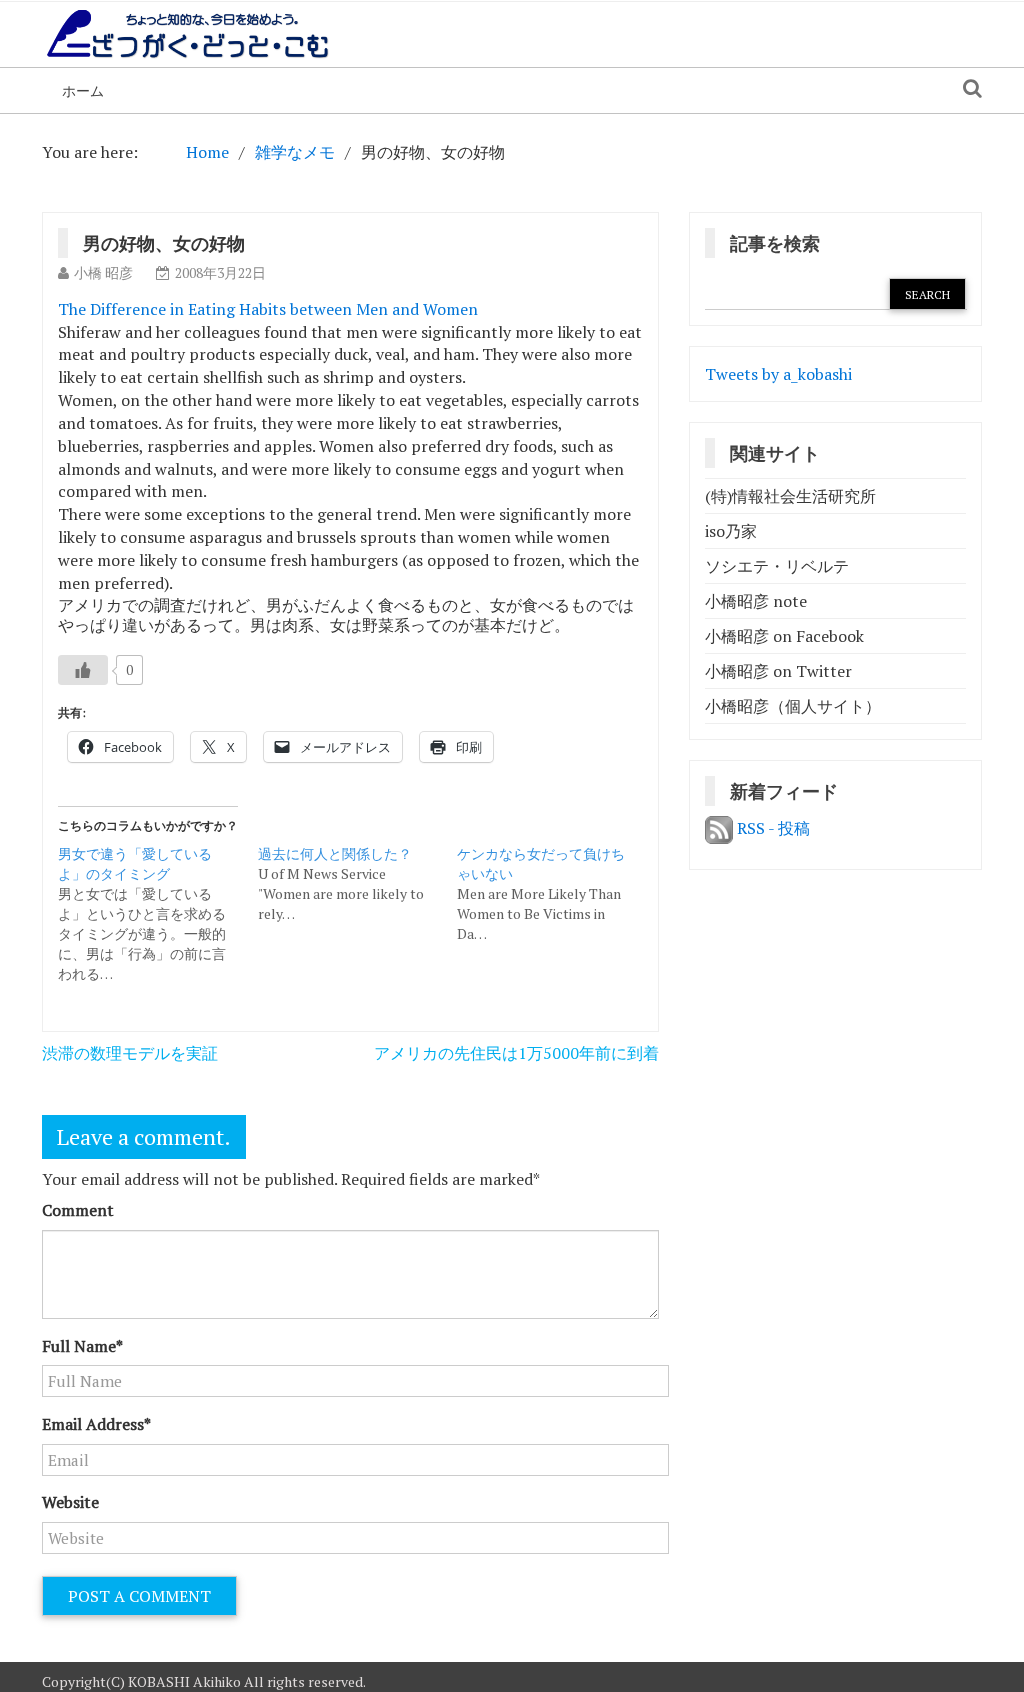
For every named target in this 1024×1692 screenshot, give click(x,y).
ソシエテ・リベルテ (777, 566)
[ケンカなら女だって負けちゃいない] (557, 894)
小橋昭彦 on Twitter (778, 671)
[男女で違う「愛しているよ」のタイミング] (158, 914)
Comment (78, 1210)
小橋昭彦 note (756, 601)
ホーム (83, 90)
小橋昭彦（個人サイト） (793, 706)
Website (70, 1502)
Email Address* (96, 1424)
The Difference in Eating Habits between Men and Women (268, 309)
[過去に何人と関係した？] (358, 884)
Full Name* (82, 1346)
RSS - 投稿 (771, 828)
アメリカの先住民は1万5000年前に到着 (516, 1053)
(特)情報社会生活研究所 (790, 496)
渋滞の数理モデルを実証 (130, 1053)
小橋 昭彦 (103, 272)
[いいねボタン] (83, 670)
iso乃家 (731, 531)
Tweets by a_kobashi (778, 374)
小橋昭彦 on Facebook (784, 636)
